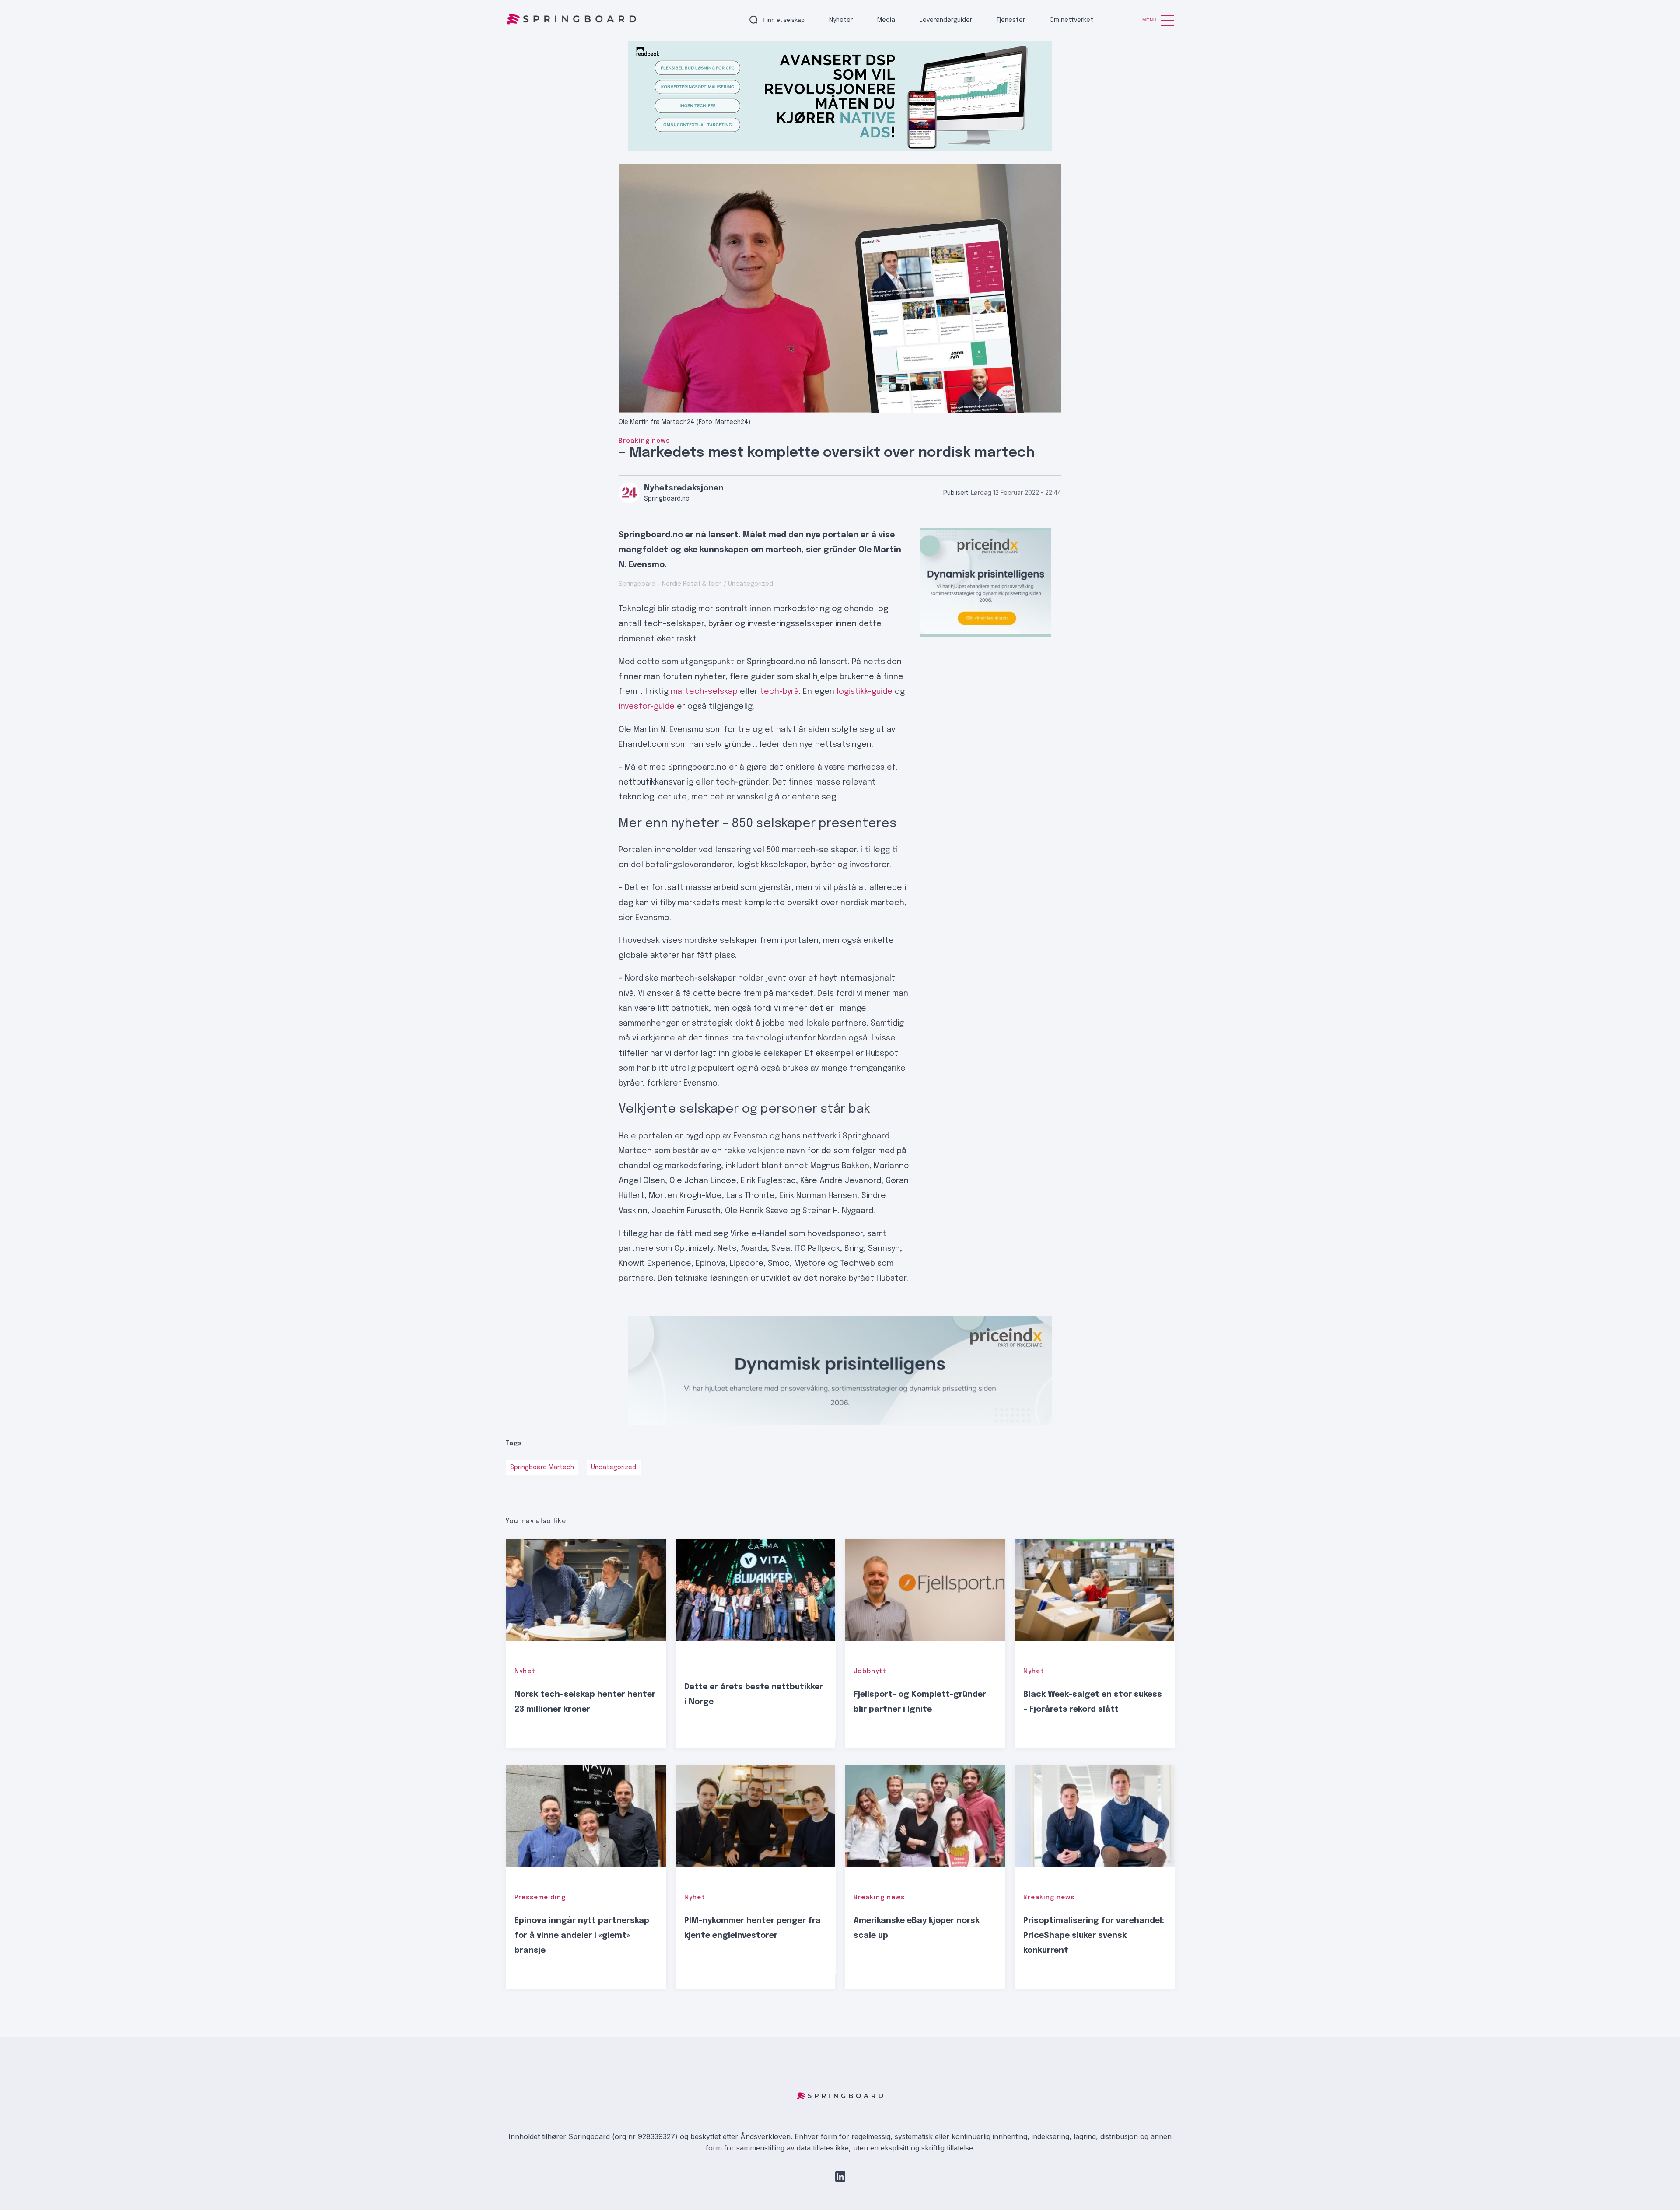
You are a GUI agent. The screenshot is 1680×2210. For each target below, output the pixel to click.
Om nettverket (1071, 20)
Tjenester (1011, 20)
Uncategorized (614, 1467)
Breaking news (644, 441)
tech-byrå (779, 692)
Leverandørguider (946, 20)
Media (886, 20)
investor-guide (647, 707)
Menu (1150, 20)
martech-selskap (704, 692)
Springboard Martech (542, 1467)
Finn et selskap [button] (784, 20)
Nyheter (841, 20)
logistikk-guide (864, 692)
